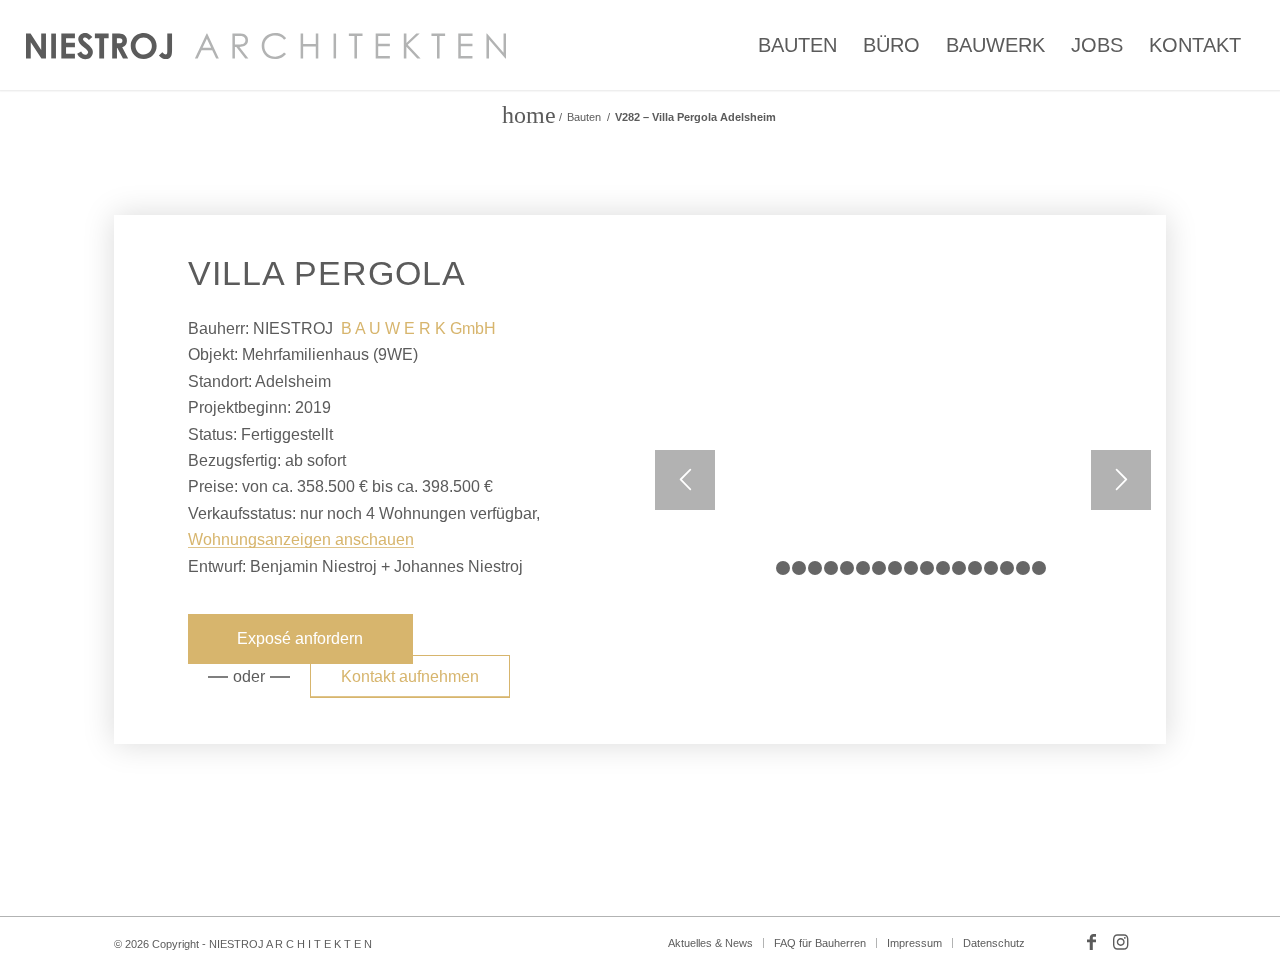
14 (975, 568)
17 (1023, 568)
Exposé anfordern (300, 638)
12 (943, 568)
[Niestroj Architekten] (266, 45)
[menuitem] (797, 45)
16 (1007, 568)
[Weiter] (1121, 480)
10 (911, 568)
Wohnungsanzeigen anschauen (301, 539)
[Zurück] (685, 480)
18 (1039, 568)
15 (991, 568)
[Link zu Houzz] (1151, 942)
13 (959, 568)
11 (927, 568)
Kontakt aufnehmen (410, 676)
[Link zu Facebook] (1091, 942)
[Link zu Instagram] (1121, 942)
